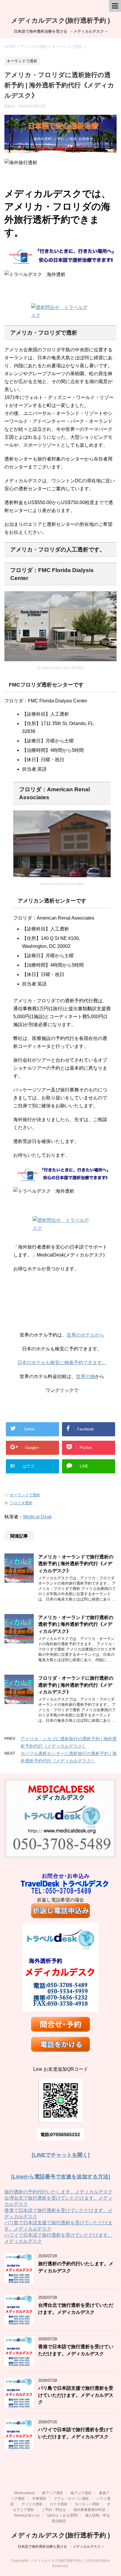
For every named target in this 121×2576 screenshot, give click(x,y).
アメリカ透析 (32, 2504)
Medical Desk (37, 1517)
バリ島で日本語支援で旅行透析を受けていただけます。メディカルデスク (76, 2395)
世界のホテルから (85, 1335)
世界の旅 (85, 1376)
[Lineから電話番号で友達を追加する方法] (61, 2177)
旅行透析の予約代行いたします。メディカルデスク (58, 2192)
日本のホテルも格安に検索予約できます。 (62, 1363)
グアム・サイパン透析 (71, 2499)
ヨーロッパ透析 (87, 2504)
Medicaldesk (25, 2493)
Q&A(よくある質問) (62, 2515)
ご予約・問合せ (54, 2510)
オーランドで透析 (25, 1495)
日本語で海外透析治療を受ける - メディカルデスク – (61, 2547)
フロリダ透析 (21, 1503)
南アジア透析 (81, 2493)
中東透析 (39, 2499)
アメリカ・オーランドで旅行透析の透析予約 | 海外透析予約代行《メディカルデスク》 (76, 1564)
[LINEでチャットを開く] (61, 2155)
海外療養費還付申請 (89, 2510)
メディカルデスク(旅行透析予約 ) (60, 20)
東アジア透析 (53, 2493)
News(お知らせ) (27, 2515)
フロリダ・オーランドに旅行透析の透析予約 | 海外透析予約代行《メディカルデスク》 (76, 1685)
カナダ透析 (59, 2504)
